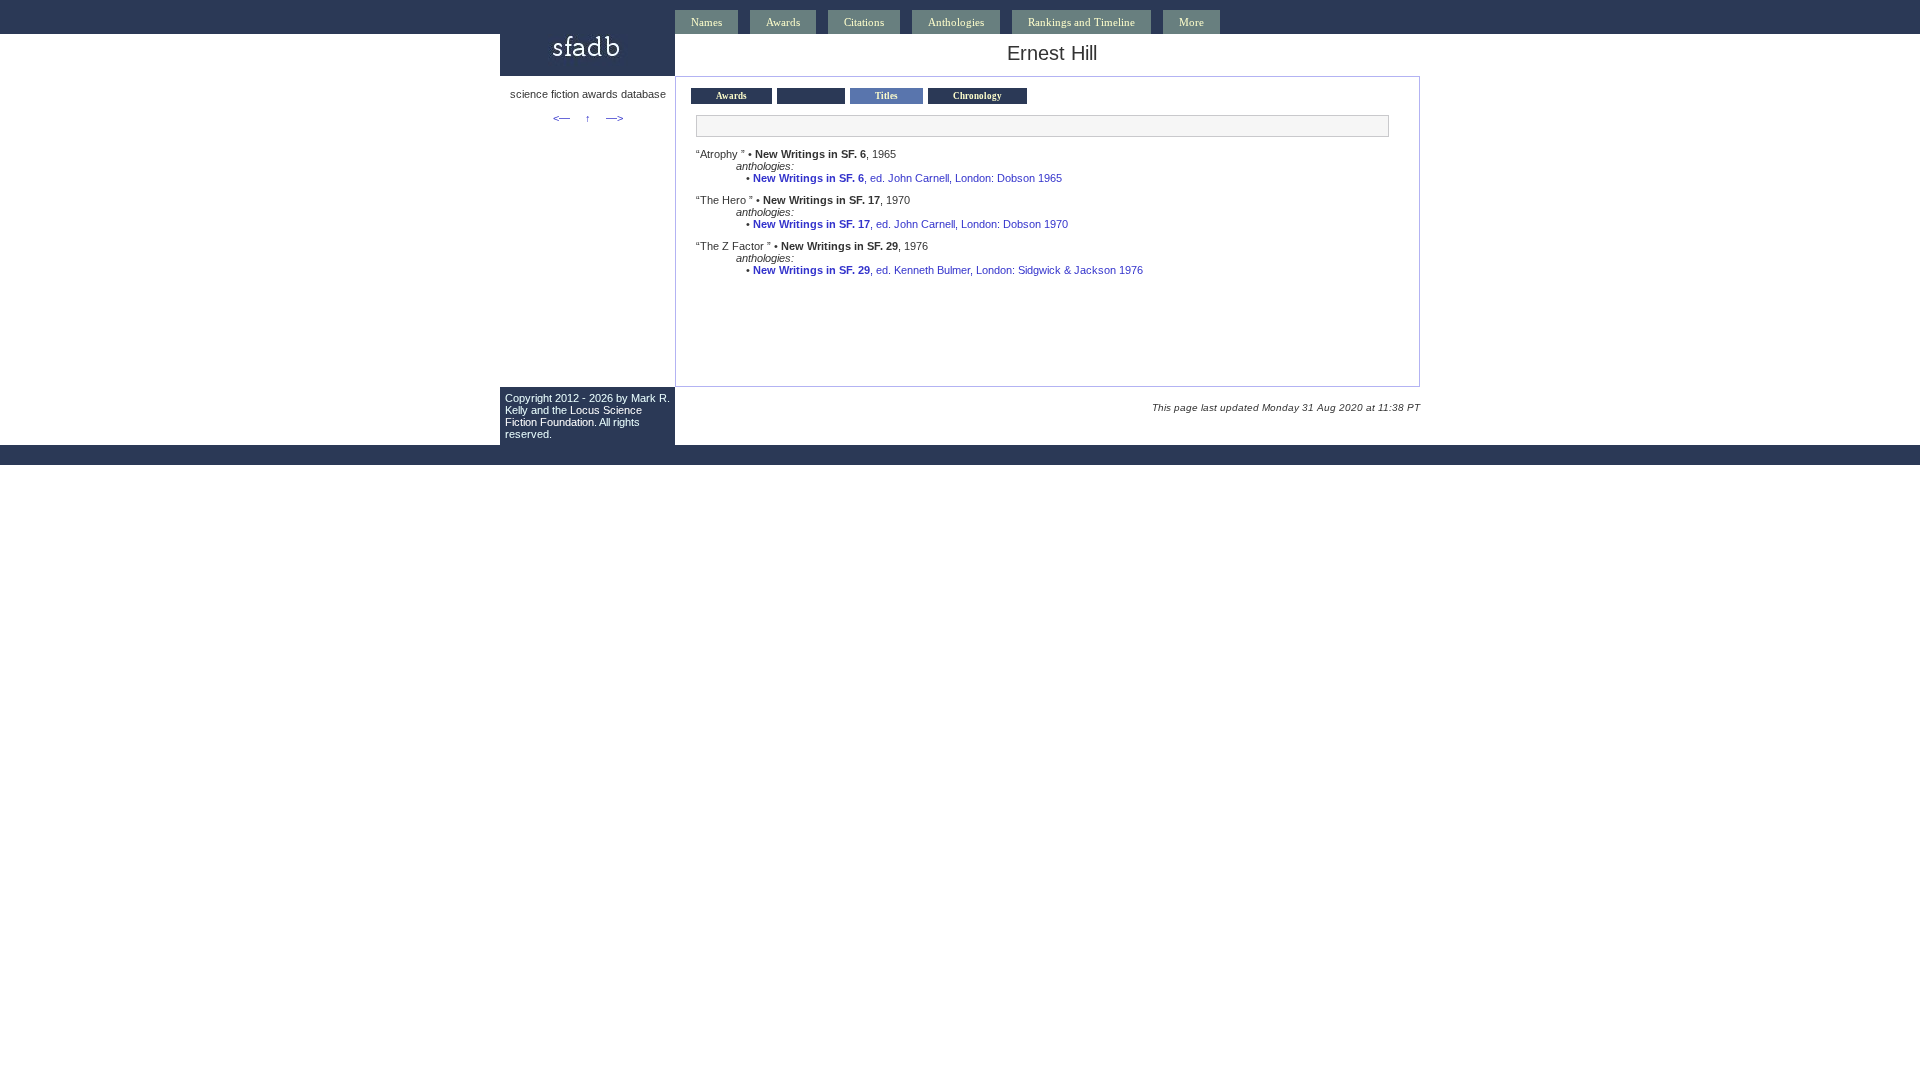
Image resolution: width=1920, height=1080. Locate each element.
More (1191, 22)
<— (561, 118)
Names (706, 22)
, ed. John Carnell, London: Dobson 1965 (907, 178)
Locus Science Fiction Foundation (573, 416)
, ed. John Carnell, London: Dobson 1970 (910, 224)
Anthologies (956, 22)
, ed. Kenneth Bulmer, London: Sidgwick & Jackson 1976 (948, 270)
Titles (886, 96)
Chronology (977, 96)
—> (614, 118)
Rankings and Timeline (1081, 22)
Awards (783, 22)
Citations (864, 22)
